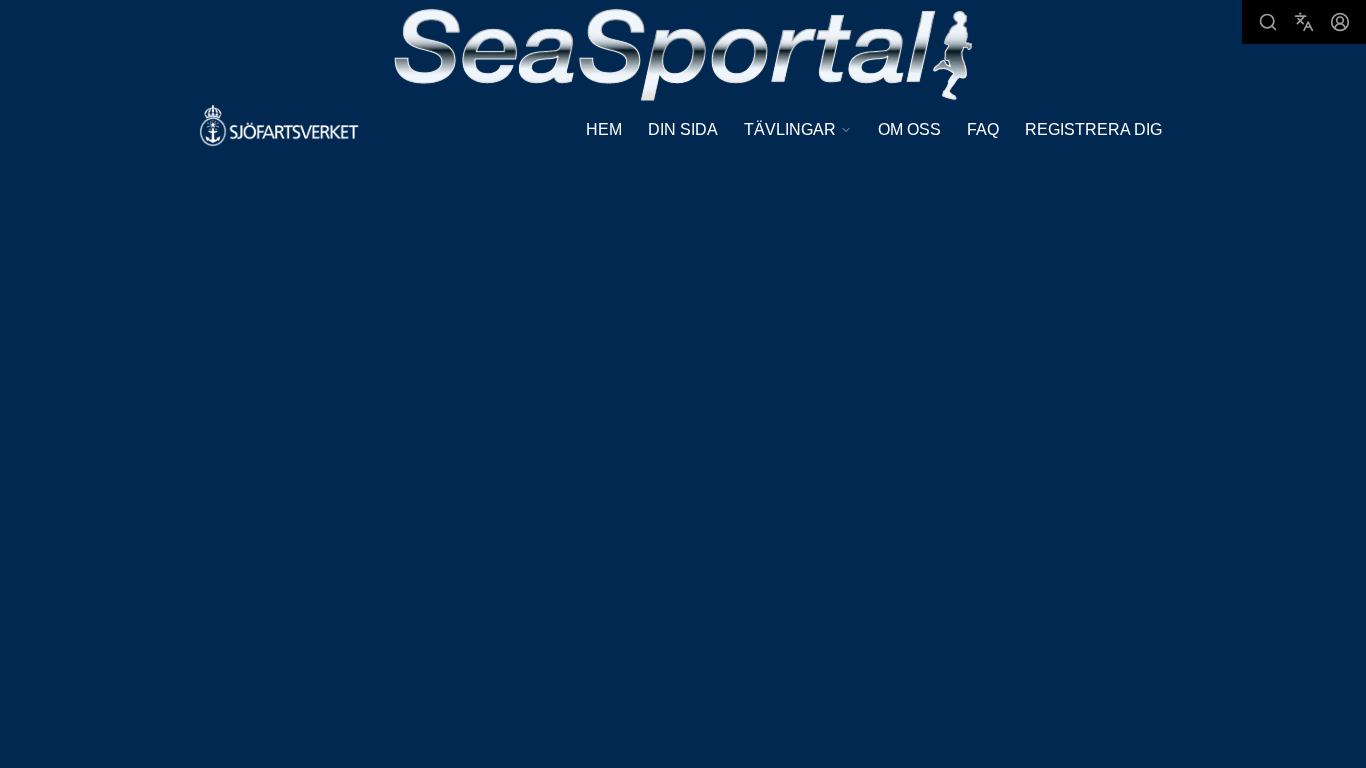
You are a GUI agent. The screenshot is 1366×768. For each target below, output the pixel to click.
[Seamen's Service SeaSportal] (683, 52)
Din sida (683, 129)
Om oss (909, 129)
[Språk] (1304, 22)
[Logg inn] (1340, 22)
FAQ (983, 129)
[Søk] (1268, 22)
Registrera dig (1093, 129)
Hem (604, 129)
